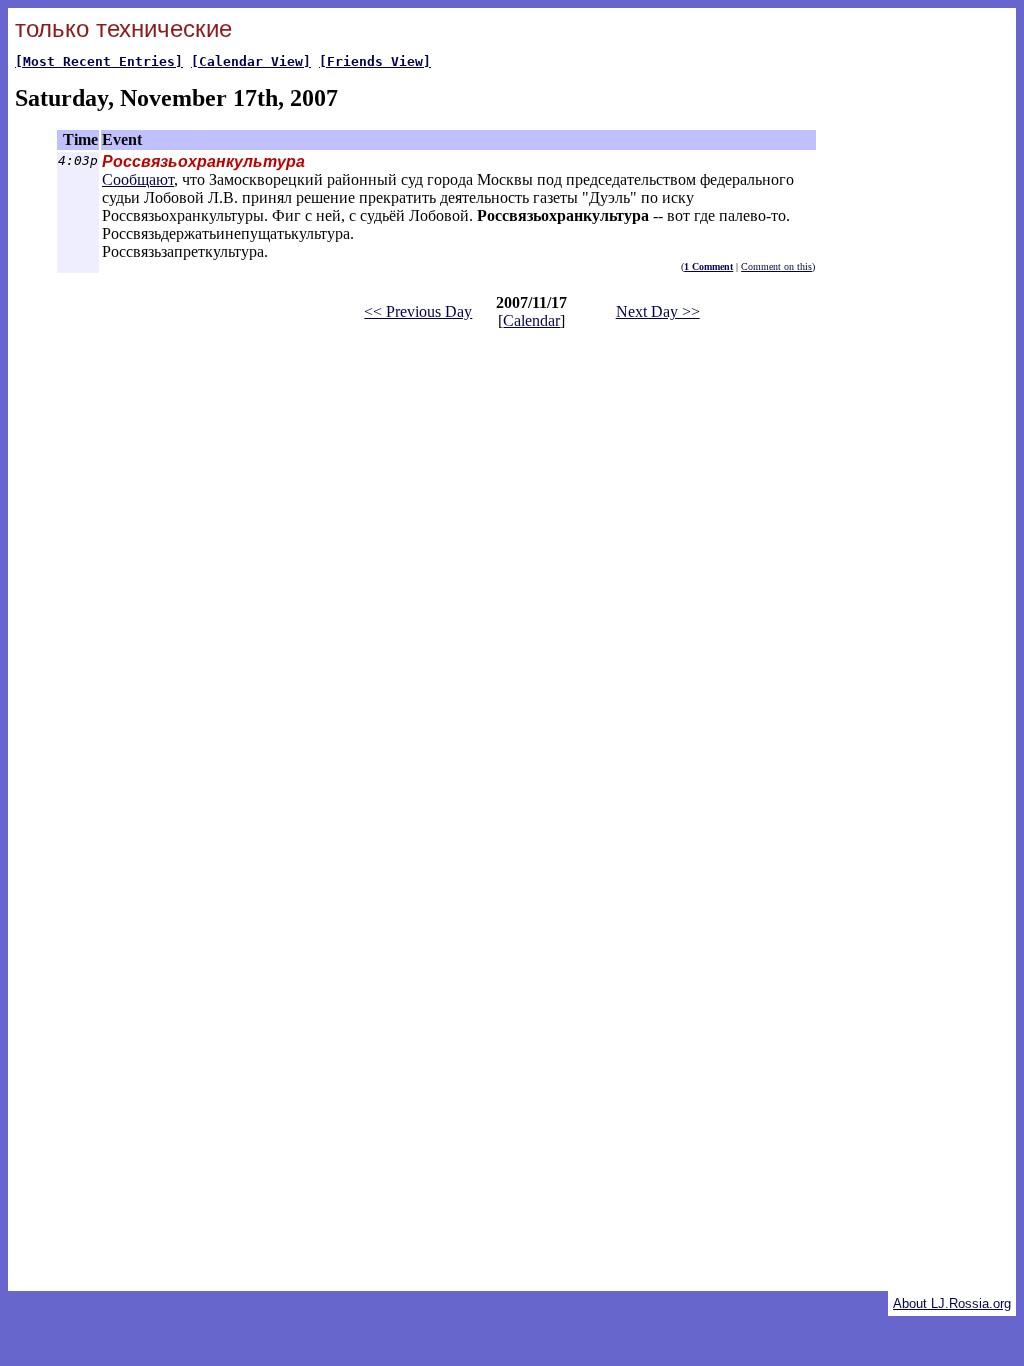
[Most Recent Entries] (99, 61)
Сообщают (138, 179)
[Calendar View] (251, 61)
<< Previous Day (418, 311)
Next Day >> (658, 311)
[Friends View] (375, 61)
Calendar (531, 320)
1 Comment (708, 266)
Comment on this (776, 266)
